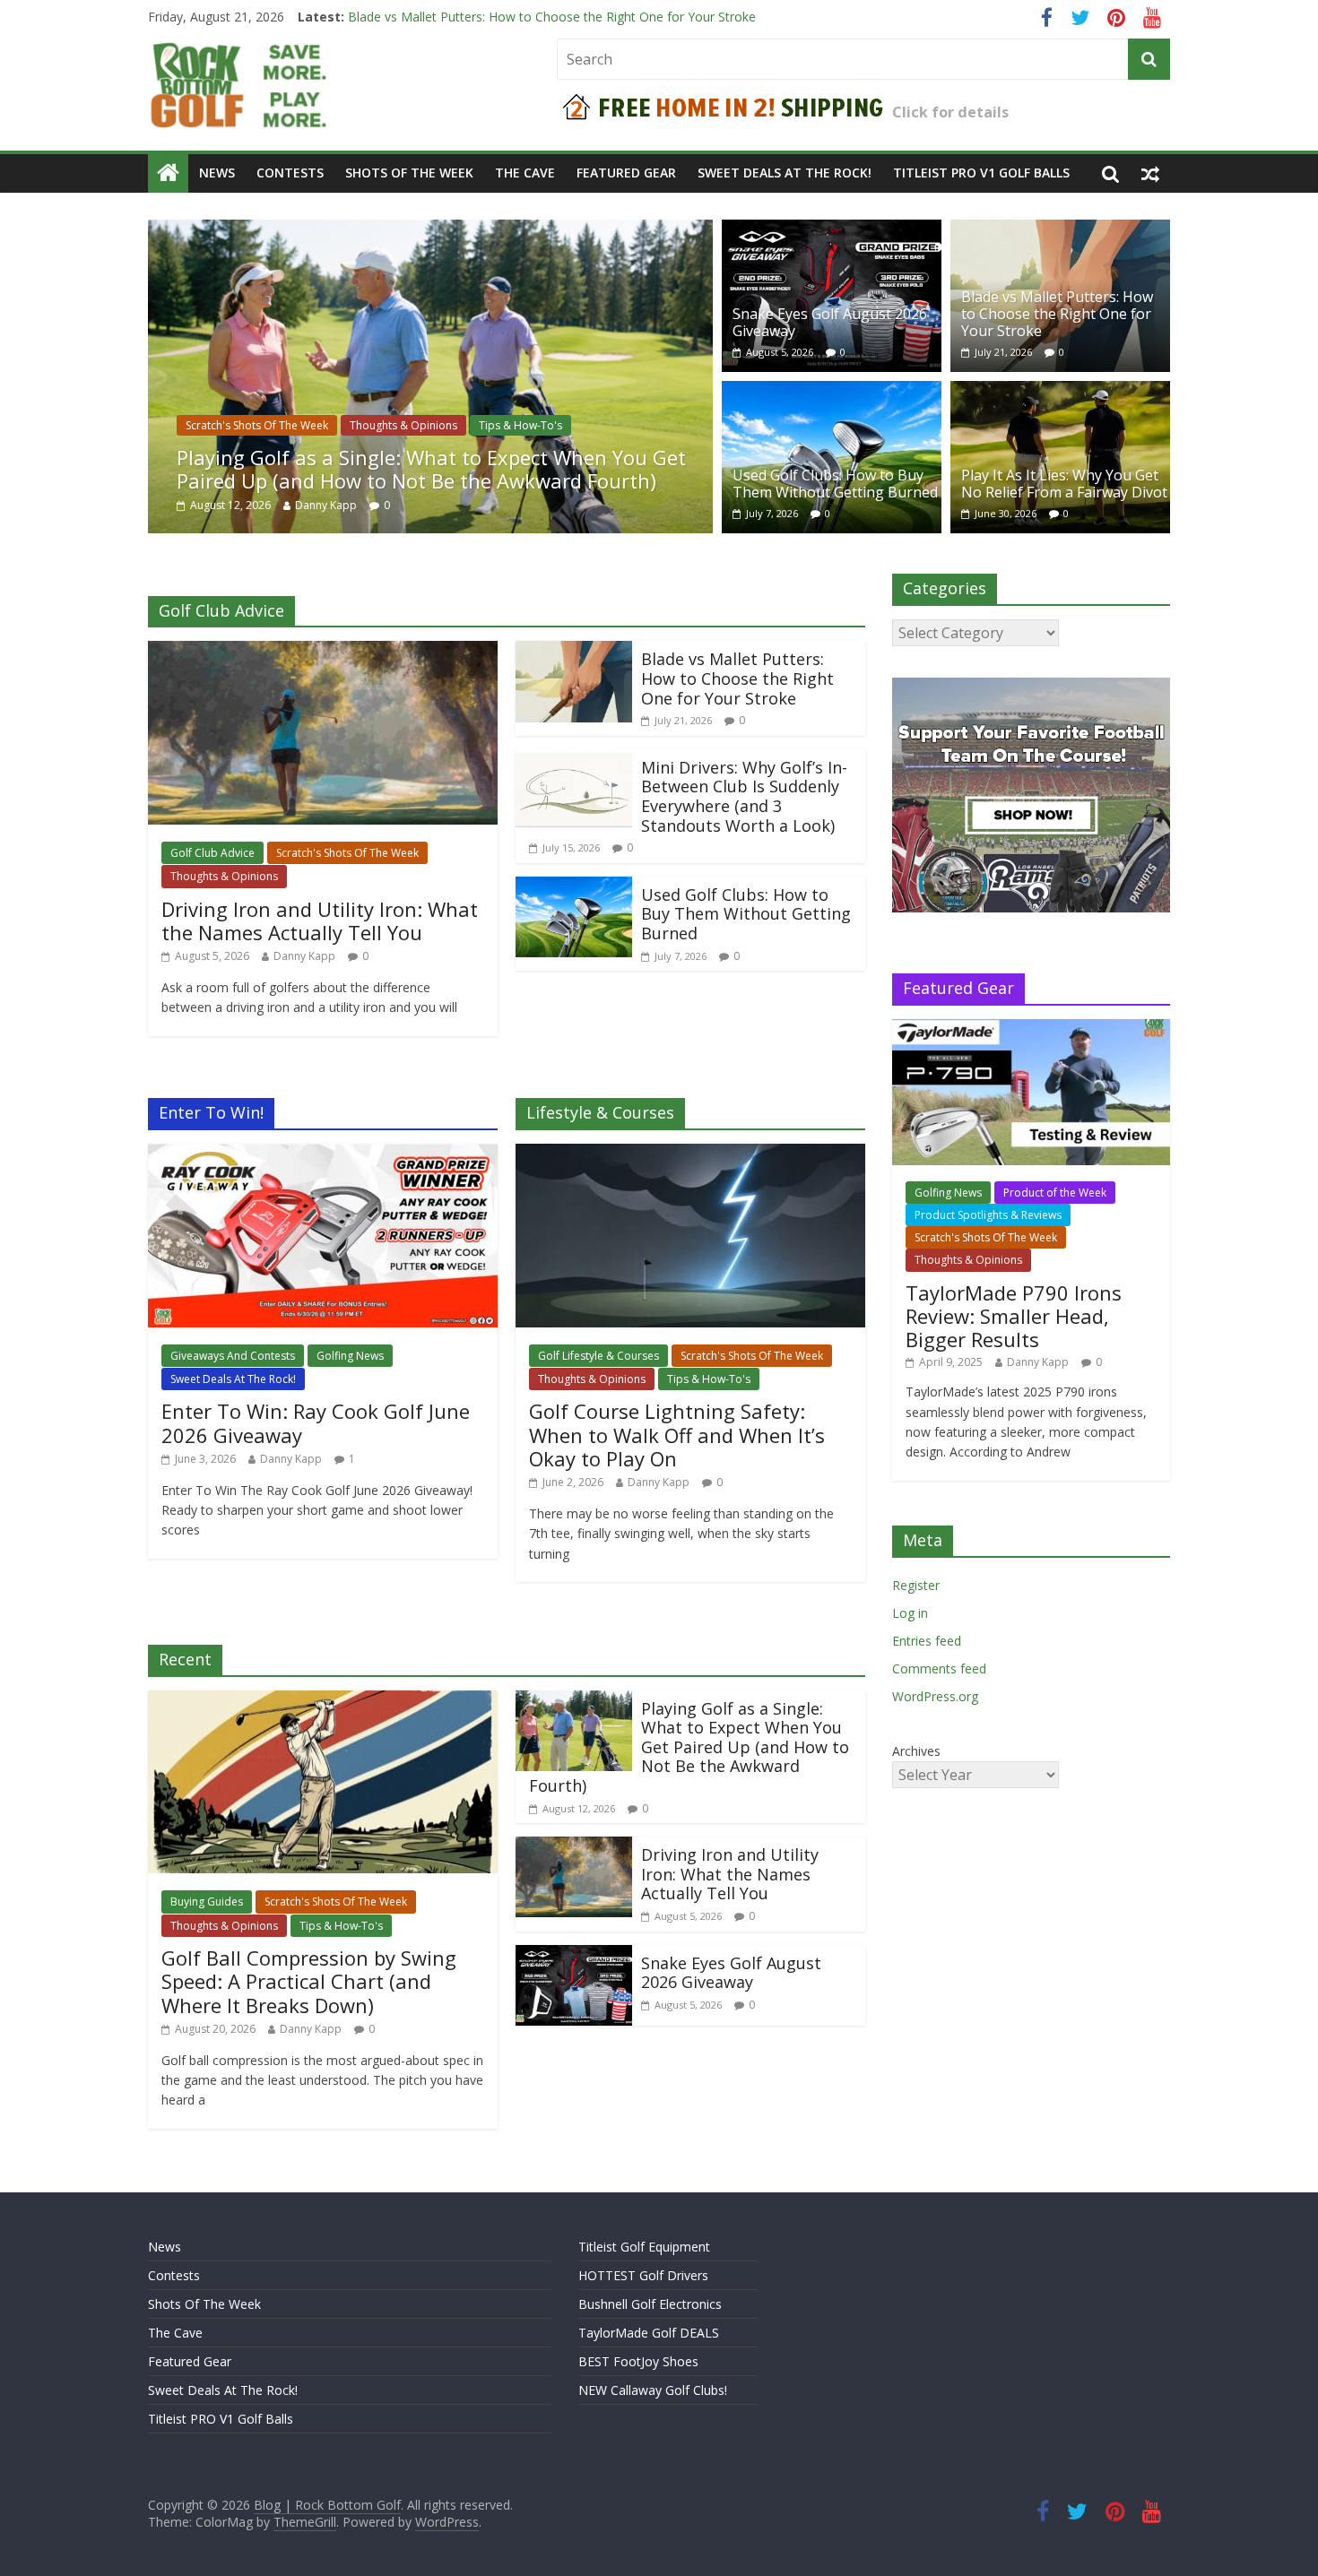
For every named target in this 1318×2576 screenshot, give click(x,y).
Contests (290, 173)
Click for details (950, 112)
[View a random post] (1150, 173)
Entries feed (927, 1641)
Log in (910, 1613)
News (217, 173)
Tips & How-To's (520, 425)
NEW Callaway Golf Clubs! (653, 2390)
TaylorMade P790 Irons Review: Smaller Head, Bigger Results (1014, 1316)
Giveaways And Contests (233, 1356)
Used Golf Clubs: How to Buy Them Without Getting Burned (835, 484)
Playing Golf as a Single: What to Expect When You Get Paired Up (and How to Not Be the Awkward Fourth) (431, 469)
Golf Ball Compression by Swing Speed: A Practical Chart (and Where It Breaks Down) (309, 1981)
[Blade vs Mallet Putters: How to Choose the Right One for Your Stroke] (1060, 230)
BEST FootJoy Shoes (638, 2361)
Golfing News (350, 1356)
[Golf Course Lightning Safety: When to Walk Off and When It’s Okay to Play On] (690, 1154)
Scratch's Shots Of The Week (257, 425)
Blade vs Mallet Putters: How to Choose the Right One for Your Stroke (1057, 314)
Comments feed (939, 1668)
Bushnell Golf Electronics (650, 2304)
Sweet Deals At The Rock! (785, 173)
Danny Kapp (326, 505)
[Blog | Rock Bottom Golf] (168, 173)
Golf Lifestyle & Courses (598, 1356)
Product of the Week (1055, 1193)
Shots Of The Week (409, 173)
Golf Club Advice (212, 853)
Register (916, 1585)
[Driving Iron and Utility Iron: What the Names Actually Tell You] (323, 652)
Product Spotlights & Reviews (988, 1215)
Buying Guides (207, 1902)
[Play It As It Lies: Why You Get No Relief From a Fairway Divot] (1060, 392)
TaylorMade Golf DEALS (649, 2333)
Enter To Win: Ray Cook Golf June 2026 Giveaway (316, 1422)
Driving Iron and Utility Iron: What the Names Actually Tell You (320, 921)
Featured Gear (626, 173)
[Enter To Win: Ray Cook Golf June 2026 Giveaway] (323, 1154)
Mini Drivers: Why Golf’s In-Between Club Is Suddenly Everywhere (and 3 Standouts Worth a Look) (744, 796)
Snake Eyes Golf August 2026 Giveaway (462, 17)
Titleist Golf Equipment (644, 2247)
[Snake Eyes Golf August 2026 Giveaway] (832, 230)
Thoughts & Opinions (403, 425)
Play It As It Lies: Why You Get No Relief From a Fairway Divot (1064, 484)
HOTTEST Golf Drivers (643, 2275)
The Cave (525, 173)
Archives (916, 1751)
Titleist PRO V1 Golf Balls (981, 173)
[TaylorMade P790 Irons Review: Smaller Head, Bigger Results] (1031, 1029)
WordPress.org (935, 1696)
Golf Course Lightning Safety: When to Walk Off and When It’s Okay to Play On (677, 1435)
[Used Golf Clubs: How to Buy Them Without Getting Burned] (832, 392)
